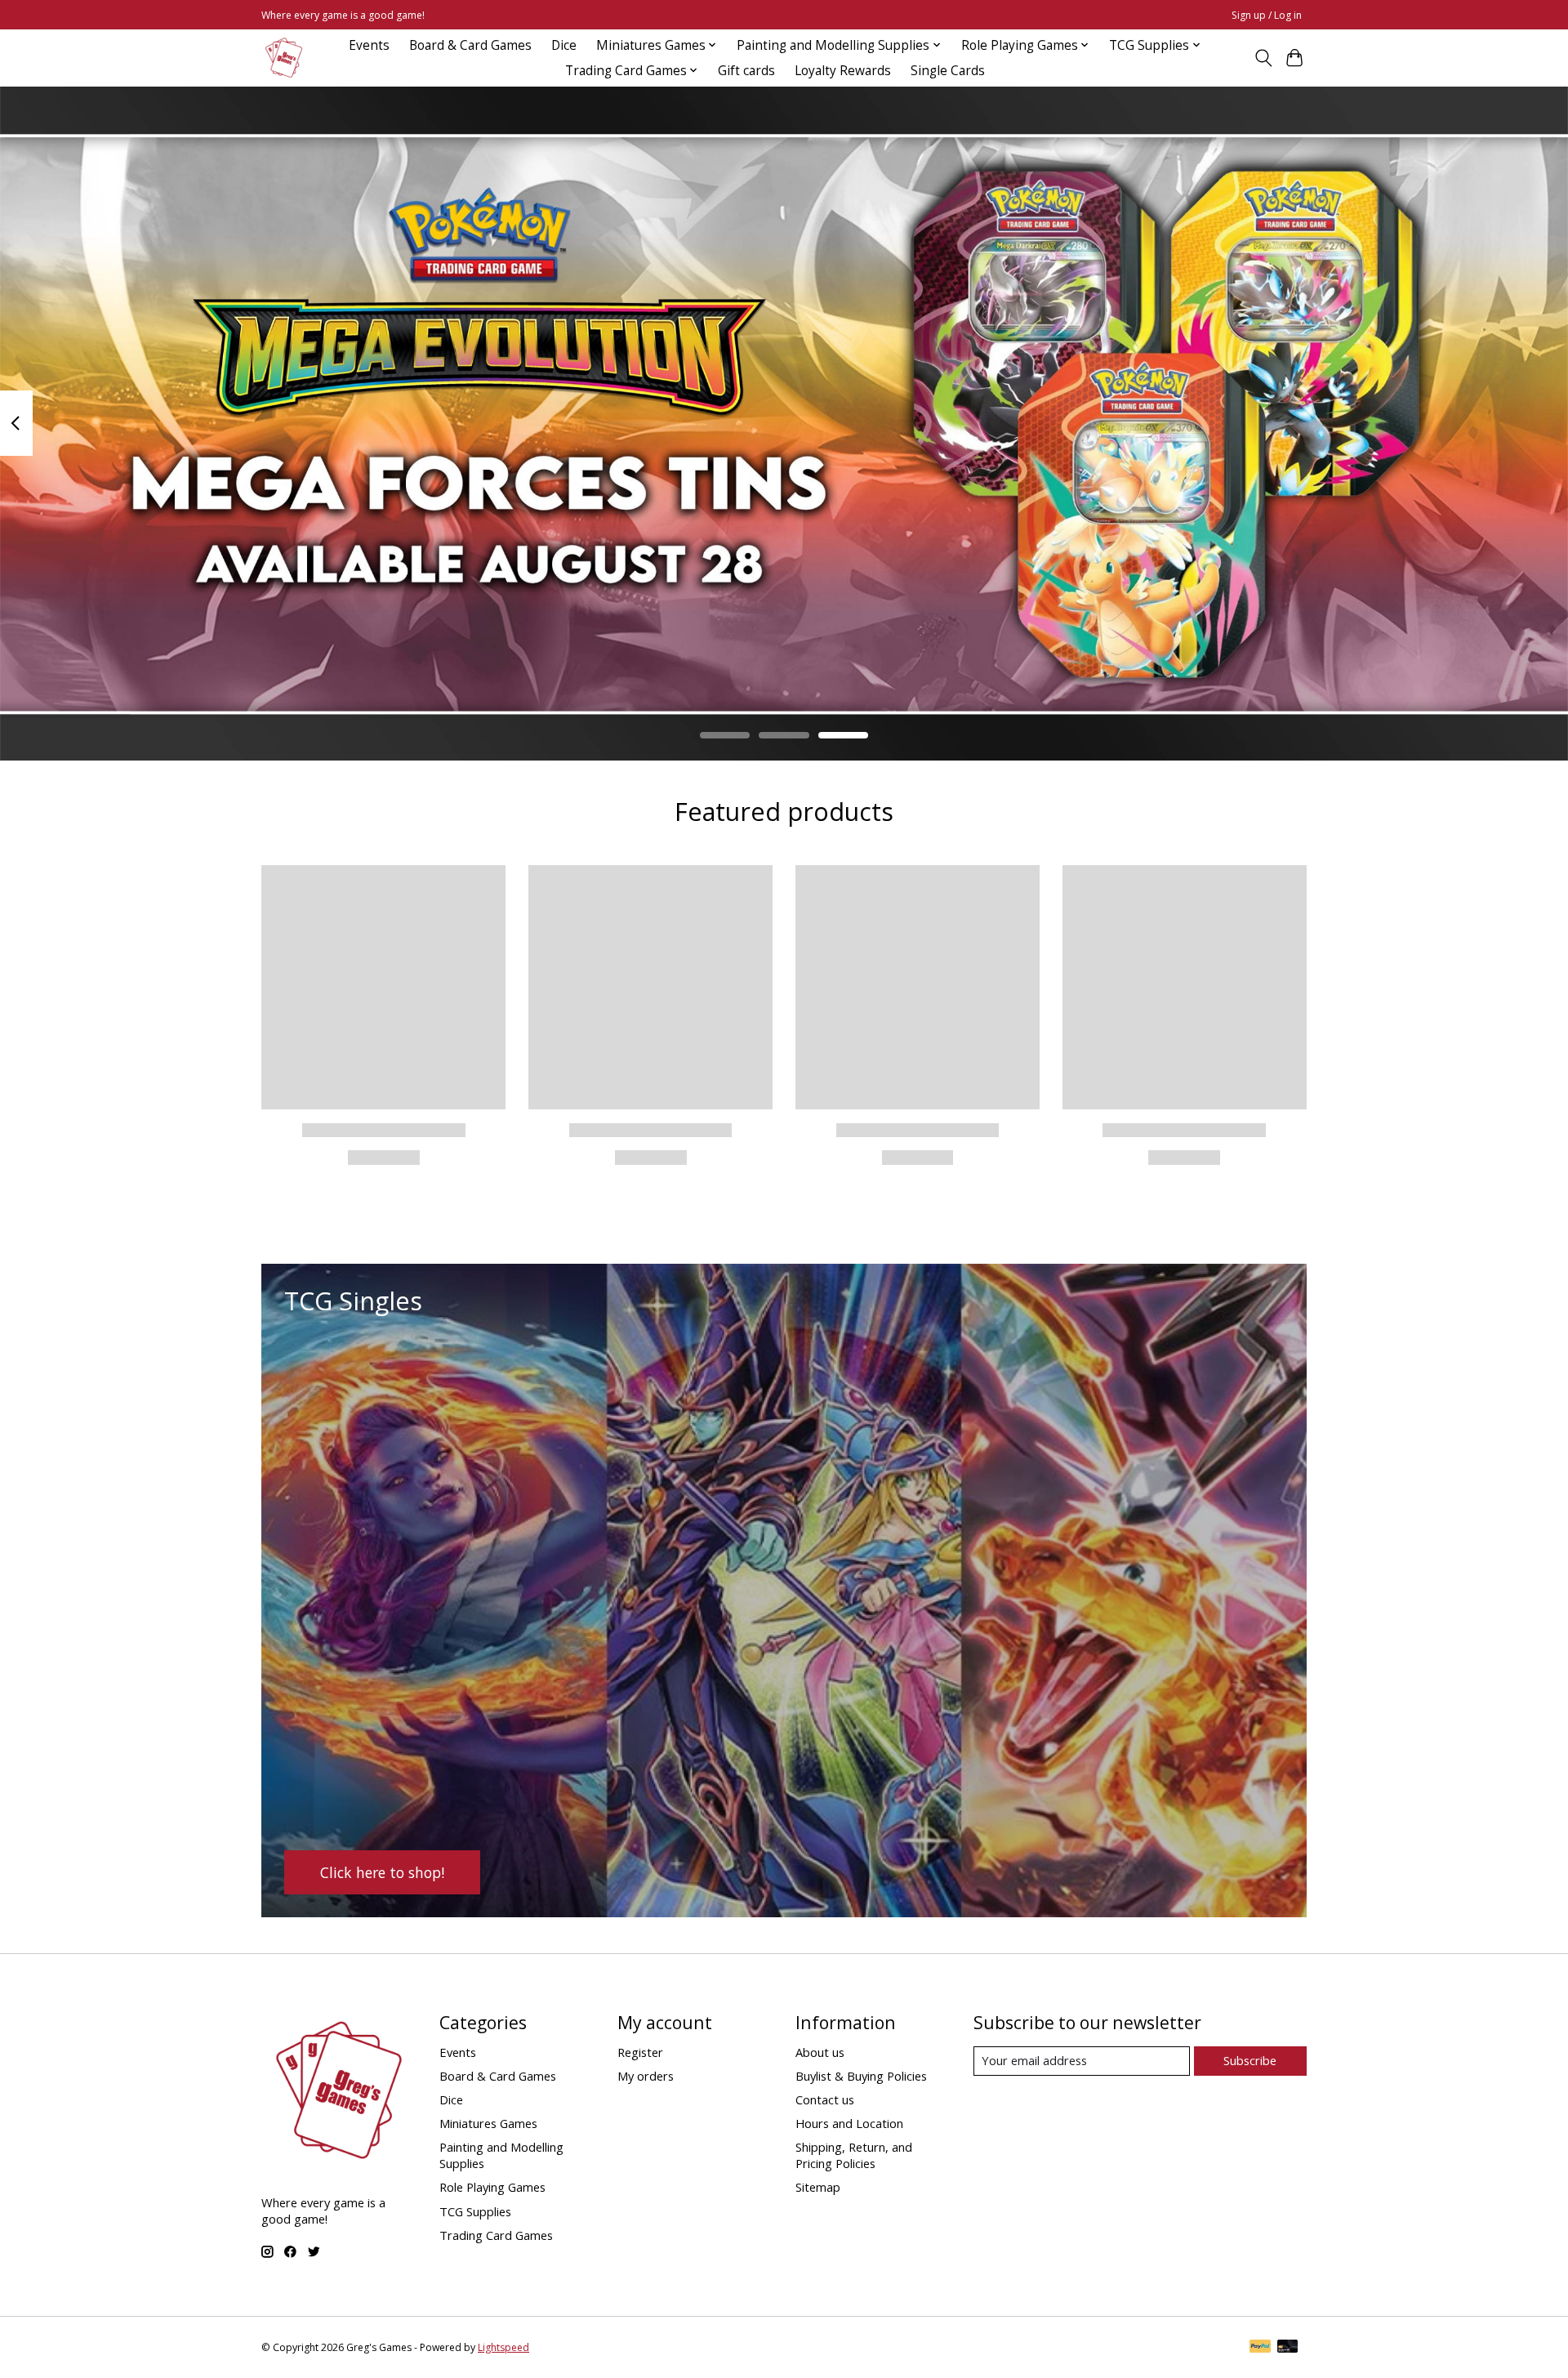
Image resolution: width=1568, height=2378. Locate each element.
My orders (646, 2076)
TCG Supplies (475, 2211)
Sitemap (818, 2187)
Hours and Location (849, 2123)
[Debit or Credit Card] (1288, 2348)
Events (369, 45)
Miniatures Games (488, 2123)
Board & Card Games (470, 45)
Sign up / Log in (1267, 15)
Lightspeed (503, 2347)
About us (820, 2052)
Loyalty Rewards (843, 71)
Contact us (825, 2099)
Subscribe (1250, 2060)
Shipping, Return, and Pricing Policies (854, 2155)
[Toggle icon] (1263, 58)
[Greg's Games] (284, 58)
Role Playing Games (492, 2187)
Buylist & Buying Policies (861, 2076)
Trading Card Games (496, 2235)
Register (640, 2052)
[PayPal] (1260, 2348)
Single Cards (948, 71)
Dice (564, 45)
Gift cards (746, 71)
